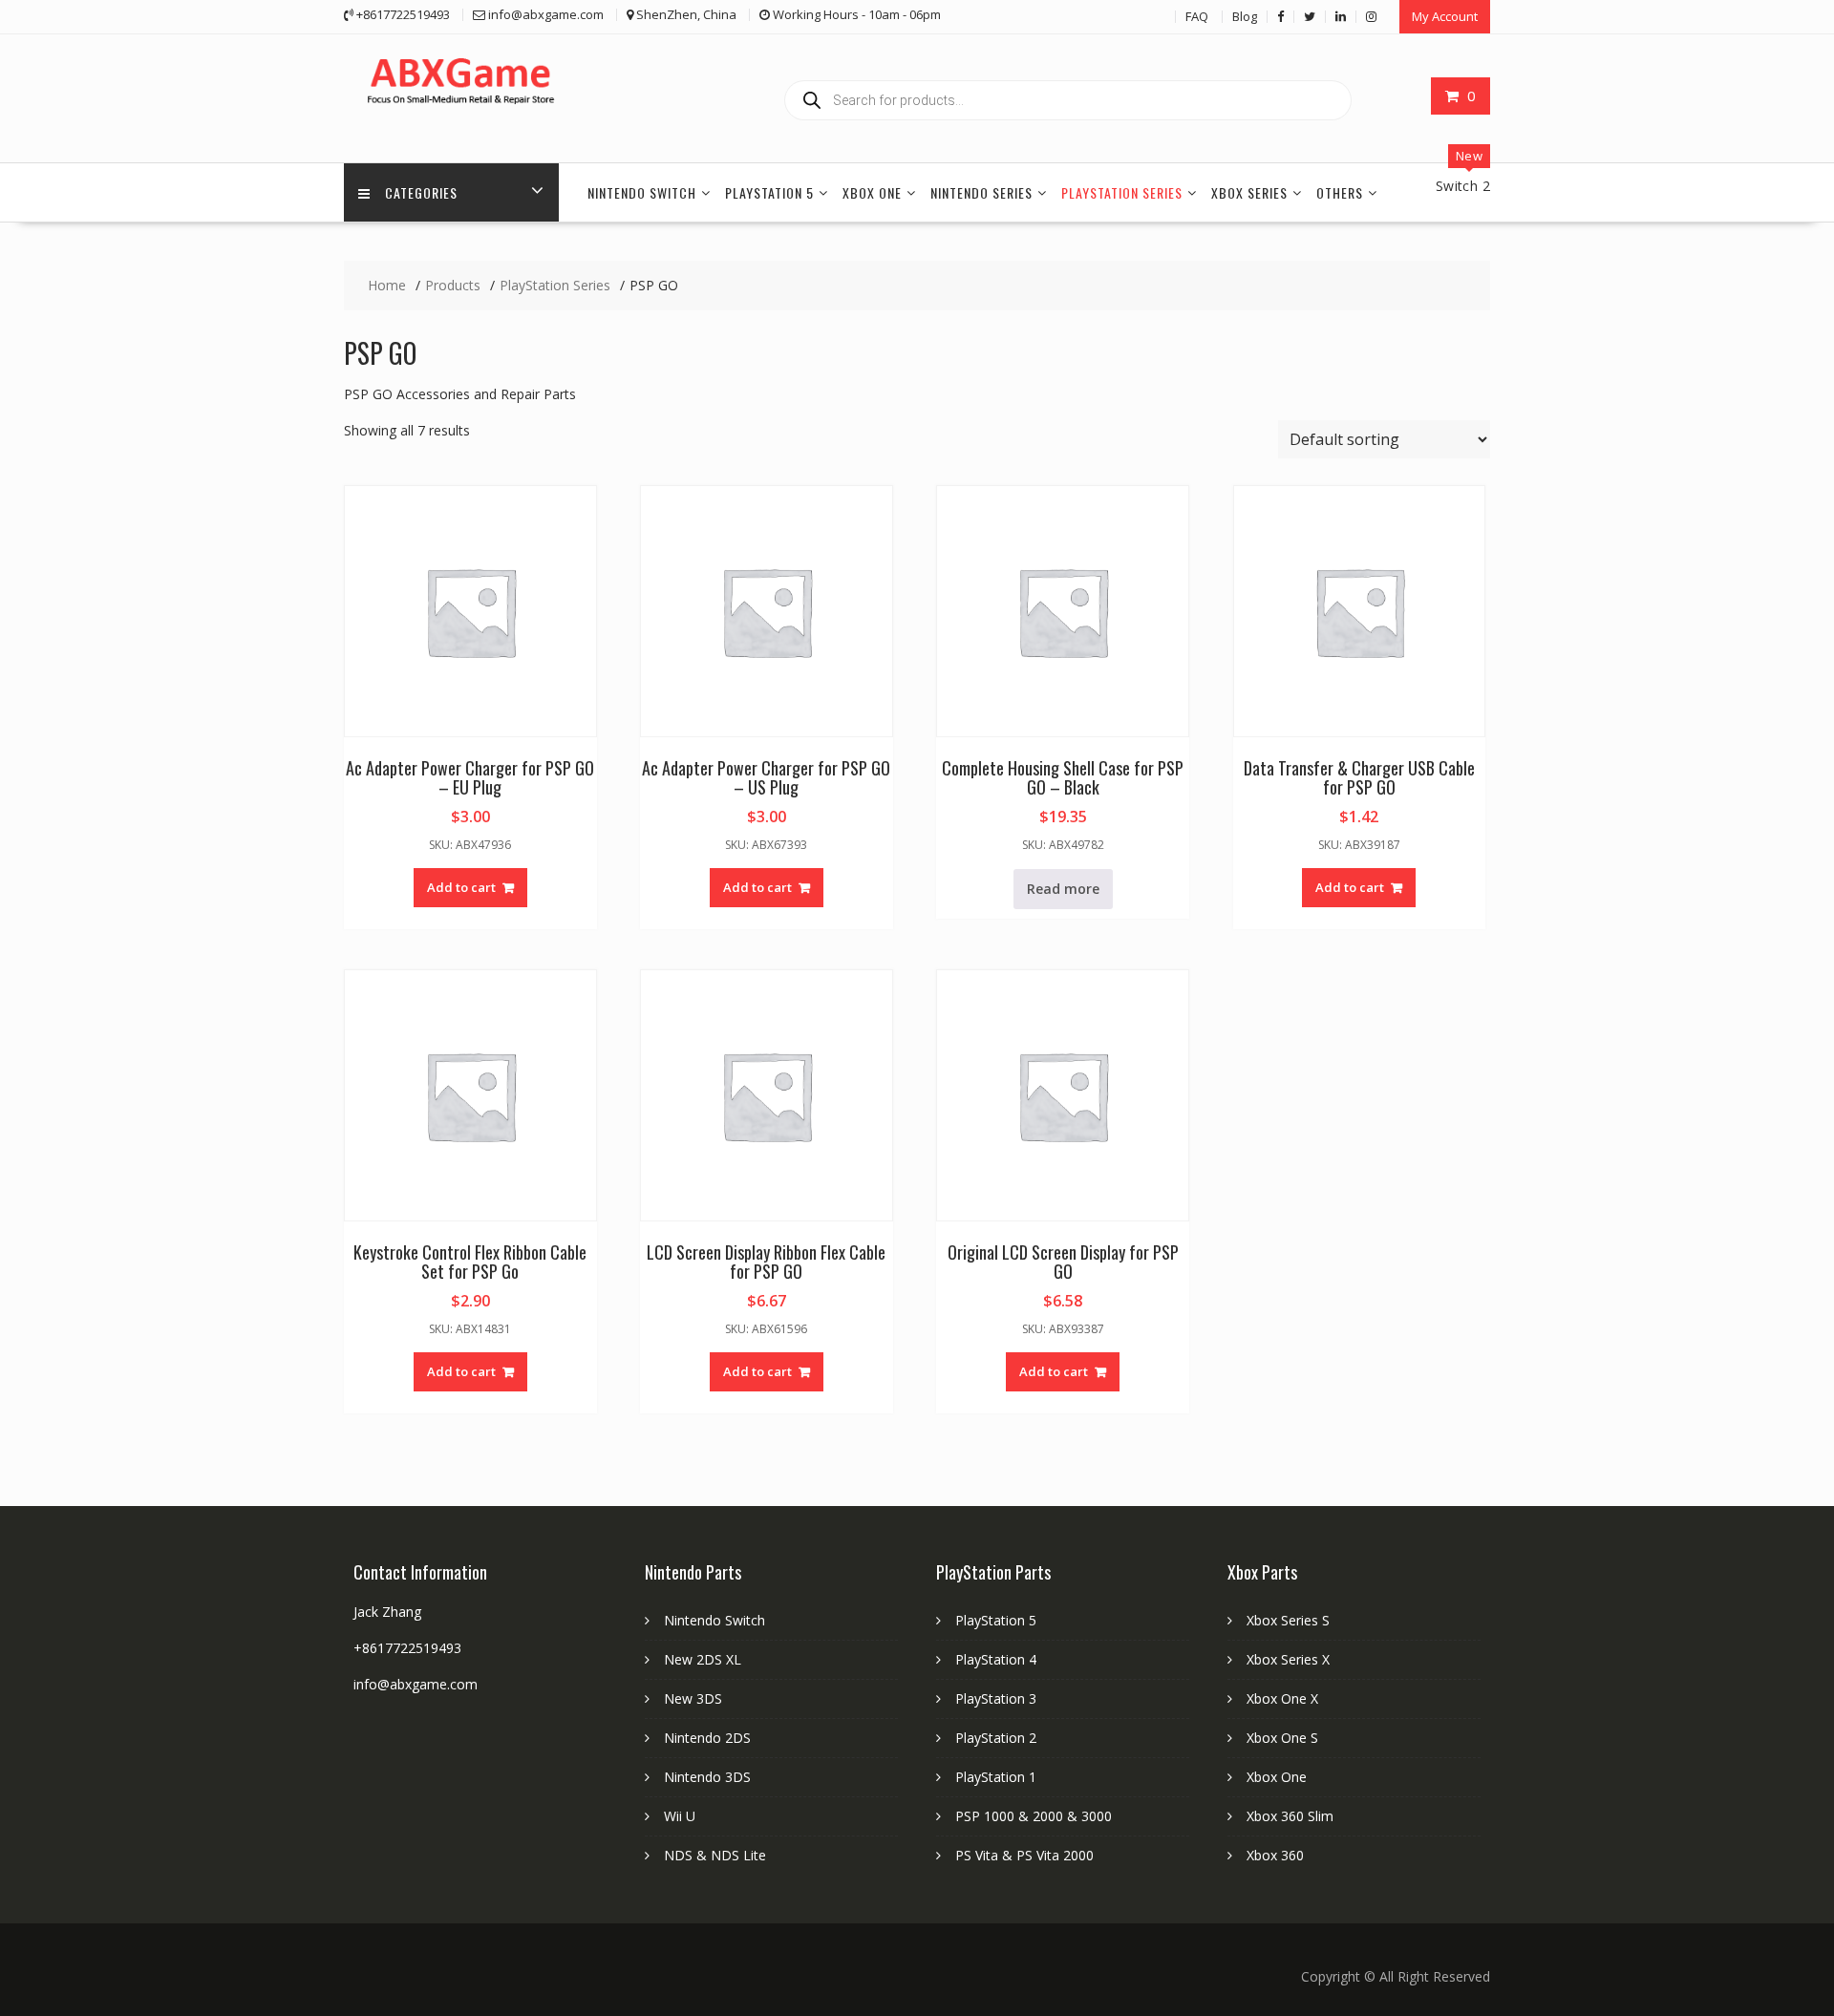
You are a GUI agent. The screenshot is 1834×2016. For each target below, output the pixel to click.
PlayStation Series (1122, 192)
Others (1340, 192)
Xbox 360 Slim (1290, 1816)
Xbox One (872, 192)
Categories (421, 192)
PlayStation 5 (769, 192)
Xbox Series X (1288, 1659)
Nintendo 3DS (707, 1777)
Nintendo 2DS (707, 1738)
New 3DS (693, 1698)
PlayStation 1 (996, 1777)
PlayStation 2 (996, 1738)
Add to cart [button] (461, 887)
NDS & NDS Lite (715, 1855)
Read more (1063, 889)
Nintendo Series (981, 192)
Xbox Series (1249, 192)
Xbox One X (1282, 1698)
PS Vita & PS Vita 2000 (1024, 1855)
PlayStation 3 (996, 1698)
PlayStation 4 (996, 1659)
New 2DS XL (703, 1659)
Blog (1245, 16)
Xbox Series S (1288, 1620)
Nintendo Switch (642, 192)
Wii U (680, 1816)
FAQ (1197, 16)
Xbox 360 (1275, 1855)
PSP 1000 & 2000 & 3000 (1034, 1816)
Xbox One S (1282, 1738)
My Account (1445, 16)
